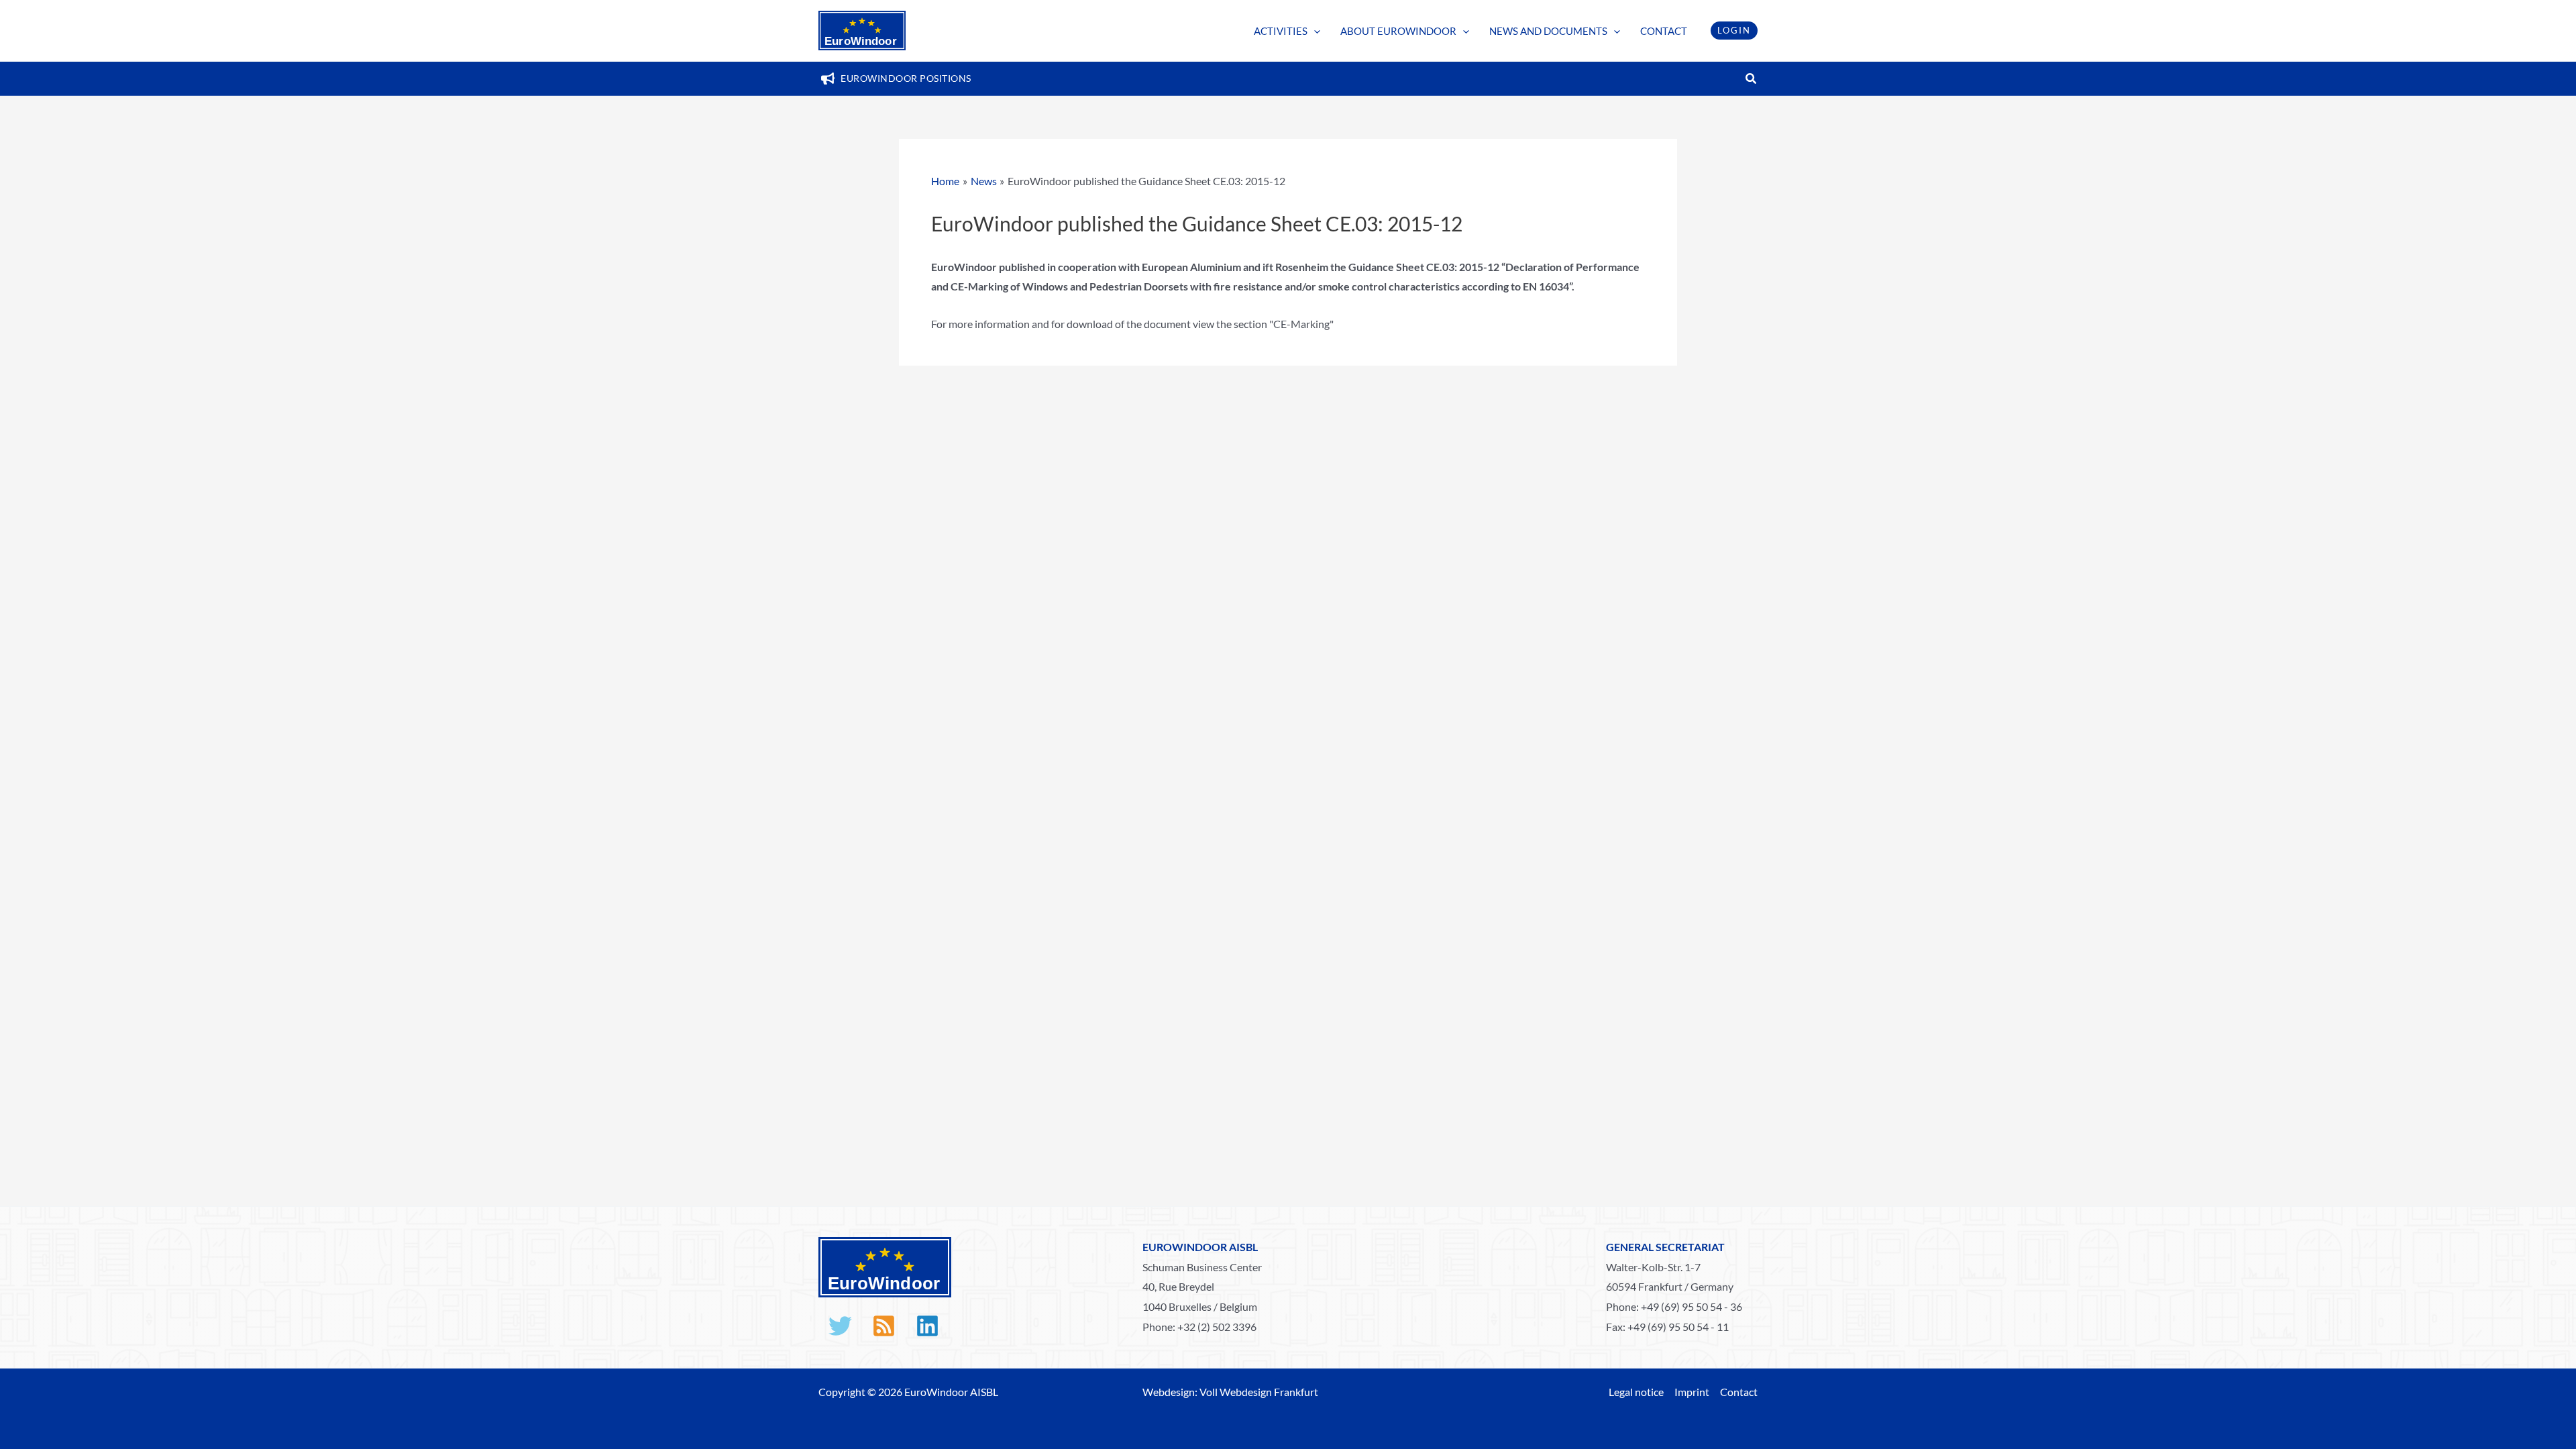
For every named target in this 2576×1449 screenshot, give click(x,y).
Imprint (1692, 1392)
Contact (1739, 1392)
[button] (1314, 31)
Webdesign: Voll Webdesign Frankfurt (1230, 1392)
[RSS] (884, 1326)
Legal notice (1636, 1392)
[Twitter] (840, 1326)
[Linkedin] (927, 1326)
